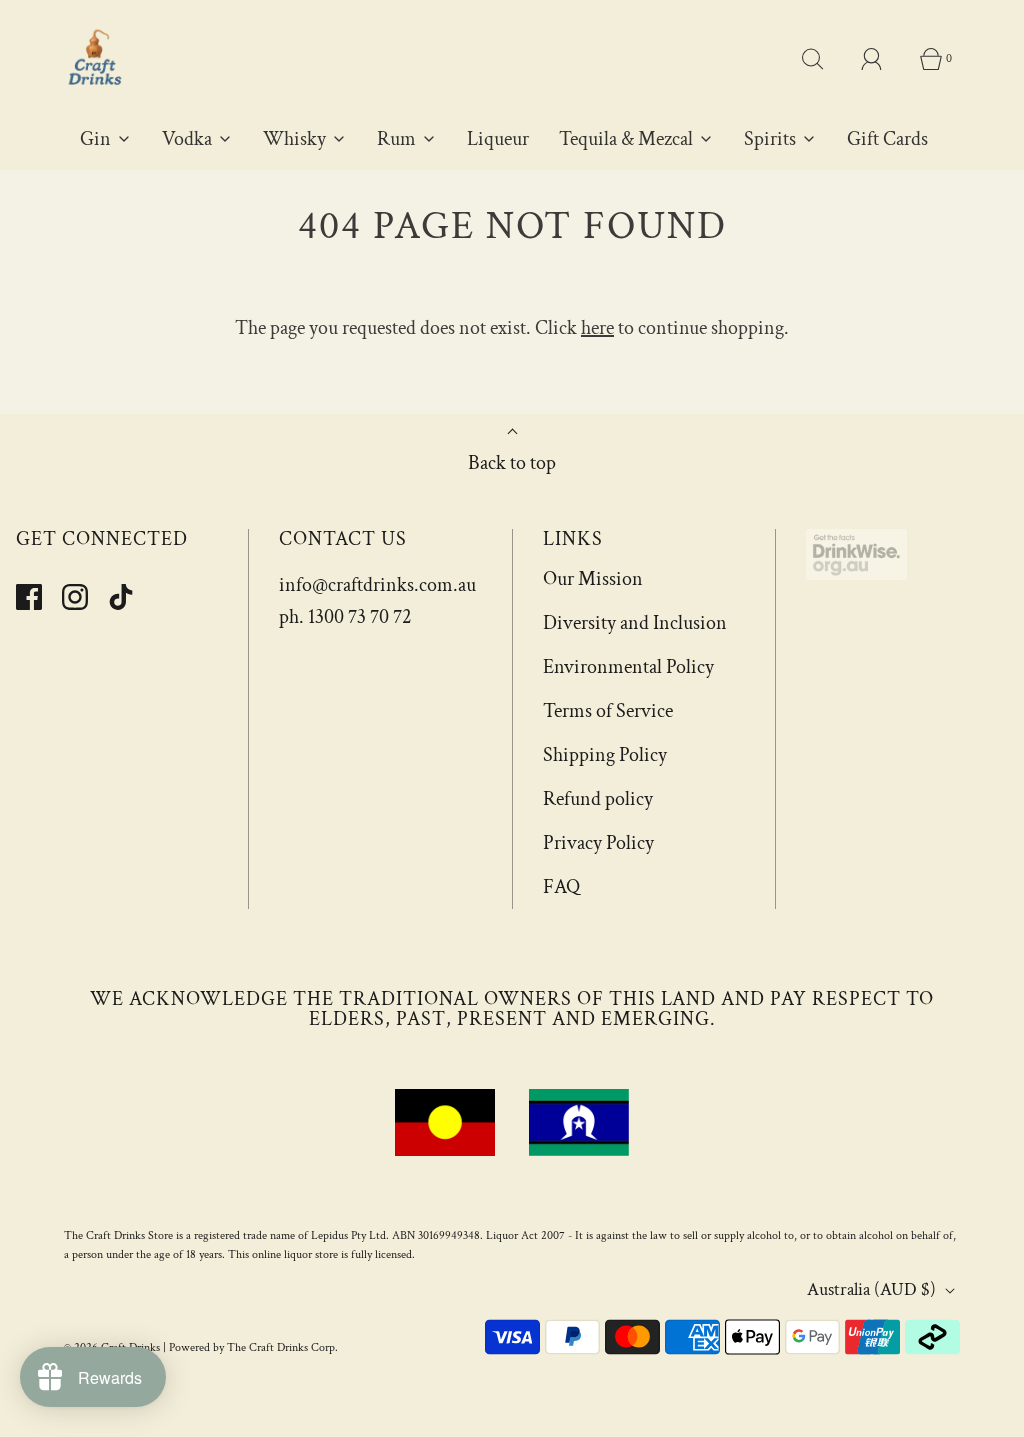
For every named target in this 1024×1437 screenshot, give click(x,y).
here (597, 328)
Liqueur (498, 139)
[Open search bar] (824, 59)
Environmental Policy (628, 667)
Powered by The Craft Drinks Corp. (253, 1347)
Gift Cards (887, 139)
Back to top (512, 463)
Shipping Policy (605, 755)
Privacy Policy (598, 843)
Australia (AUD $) (873, 1289)
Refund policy (598, 799)
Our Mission (593, 579)
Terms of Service (608, 711)
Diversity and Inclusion (635, 623)
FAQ (561, 887)
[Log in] (883, 59)
